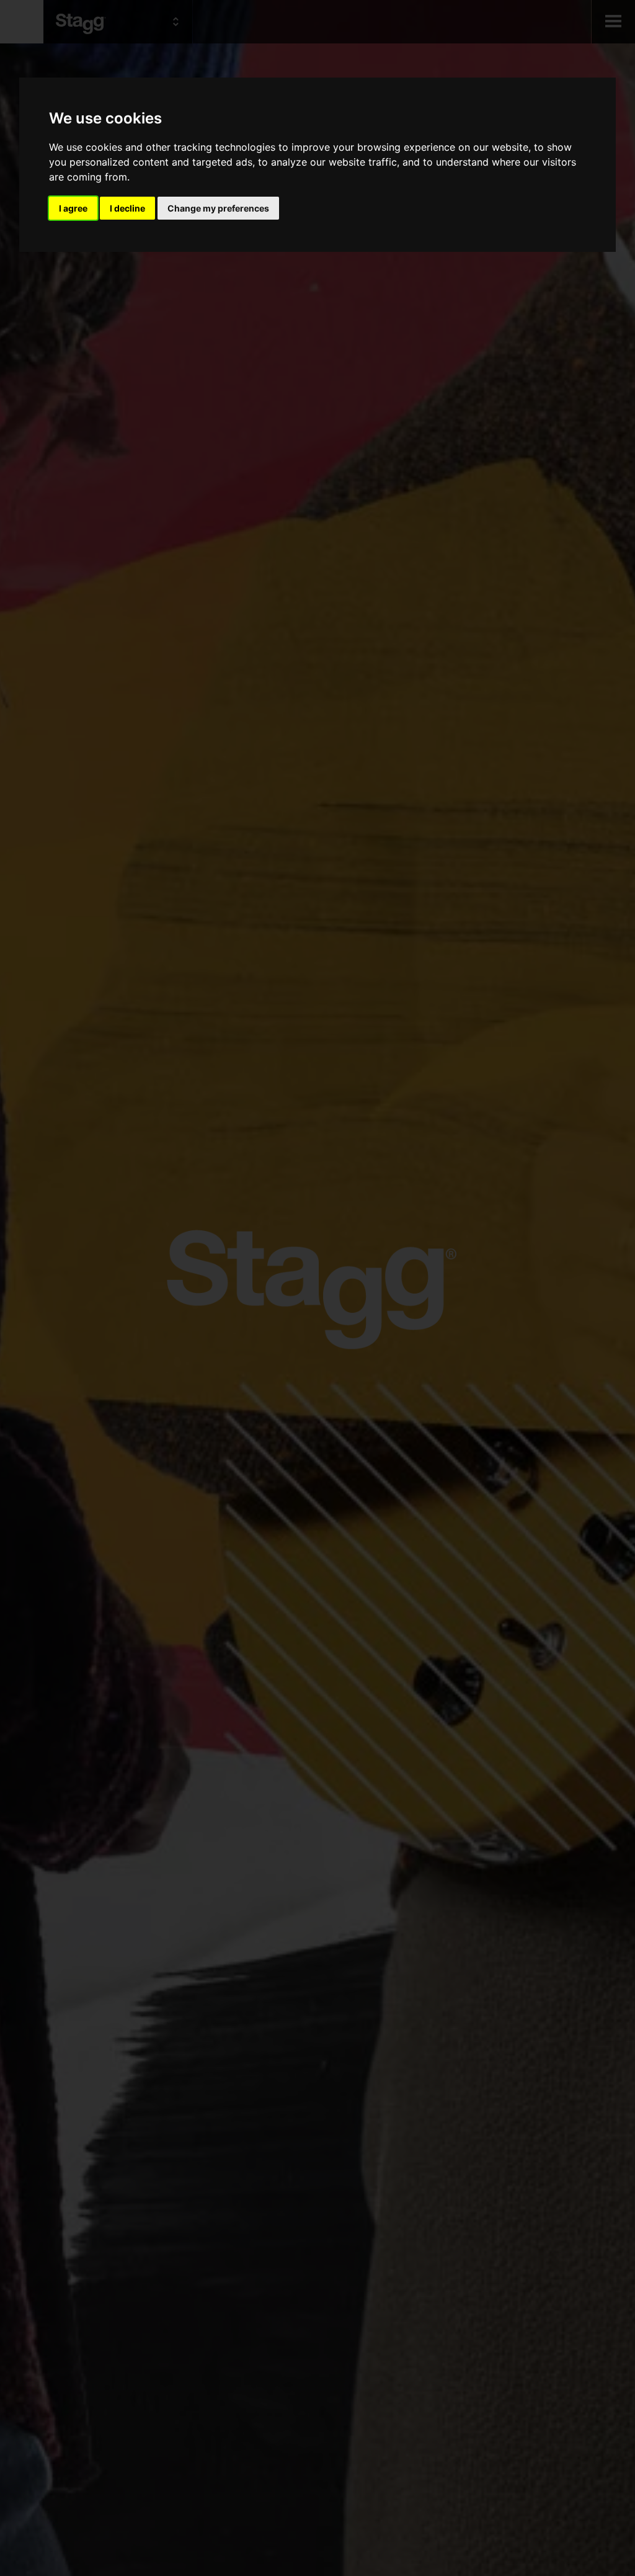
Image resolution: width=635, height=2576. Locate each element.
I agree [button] (73, 208)
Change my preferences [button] (218, 208)
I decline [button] (127, 208)
